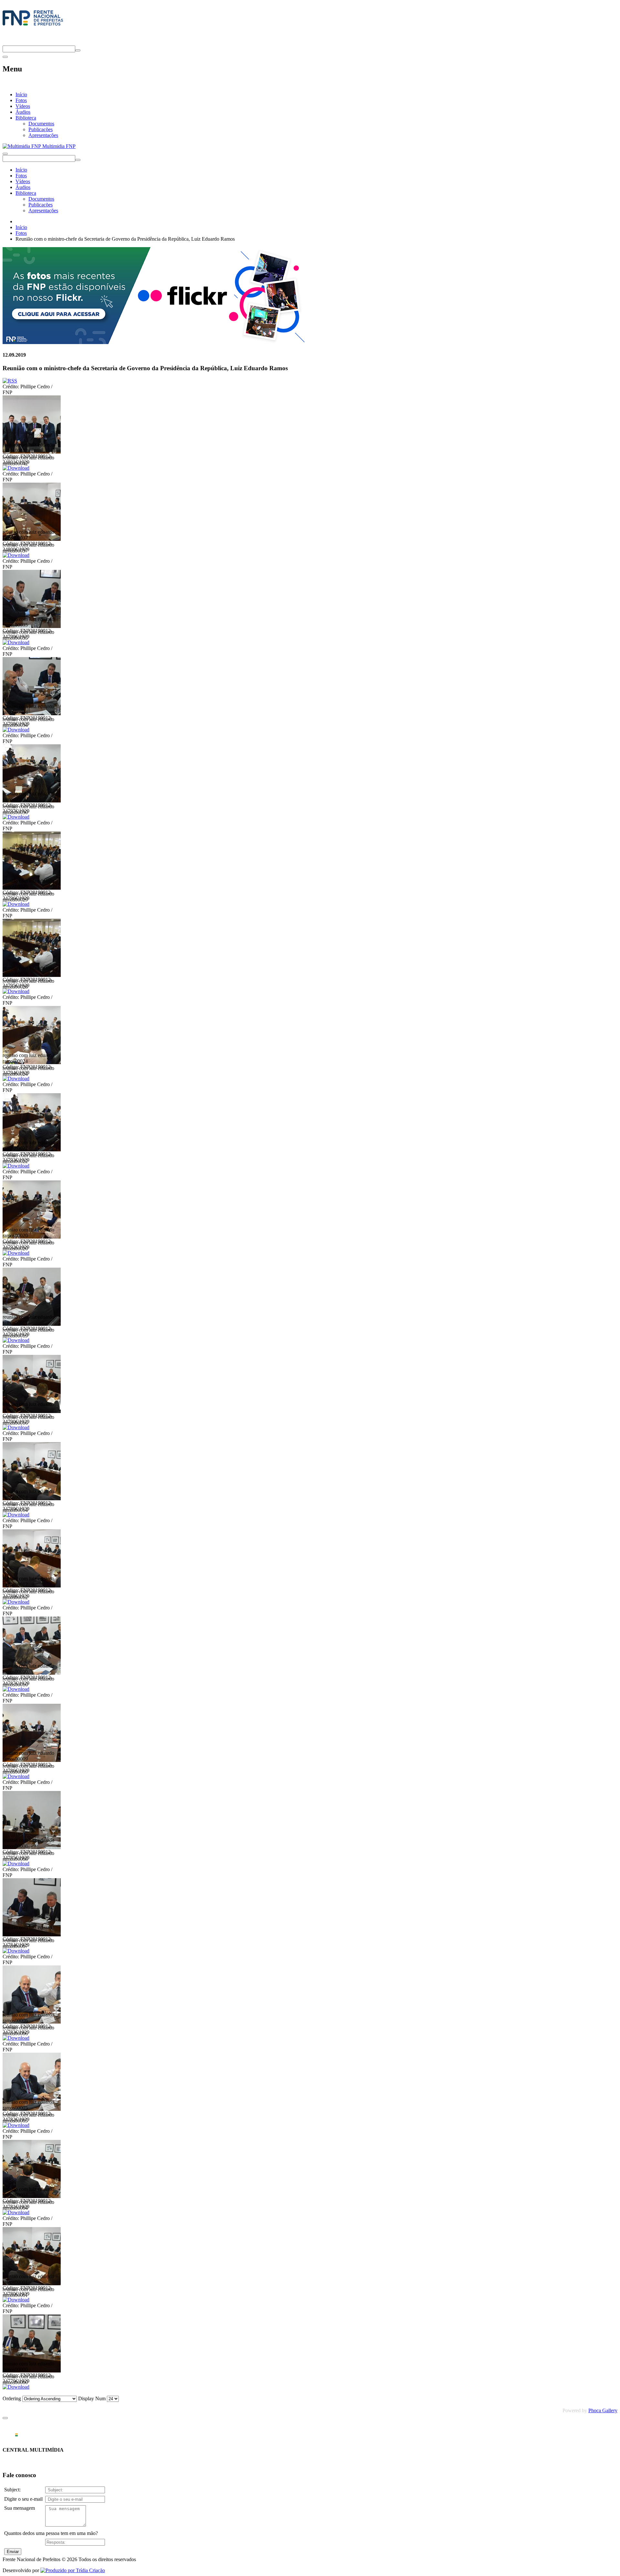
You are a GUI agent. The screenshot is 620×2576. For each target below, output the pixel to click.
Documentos (41, 124)
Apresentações (43, 135)
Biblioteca (26, 118)
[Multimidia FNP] (33, 26)
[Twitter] (5, 42)
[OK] (78, 50)
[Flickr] (154, 342)
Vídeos (23, 106)
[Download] (16, 468)
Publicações (41, 129)
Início (21, 94)
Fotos (21, 100)
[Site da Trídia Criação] (73, 2570)
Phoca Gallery (603, 2410)
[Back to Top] (5, 2418)
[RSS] (10, 381)
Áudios (23, 112)
